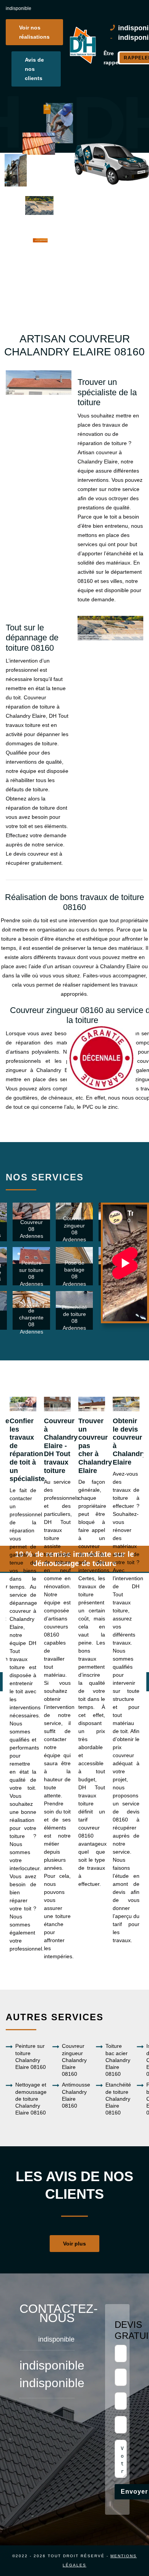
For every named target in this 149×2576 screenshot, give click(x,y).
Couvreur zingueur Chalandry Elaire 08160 (74, 2060)
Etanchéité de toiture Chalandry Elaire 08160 (118, 2099)
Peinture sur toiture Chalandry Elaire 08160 (31, 2056)
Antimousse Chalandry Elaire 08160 (76, 2095)
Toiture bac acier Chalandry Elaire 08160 (118, 2060)
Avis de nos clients (34, 69)
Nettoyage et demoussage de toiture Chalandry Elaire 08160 (31, 2099)
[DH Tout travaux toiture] (82, 45)
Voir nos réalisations (34, 32)
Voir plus (74, 2244)
